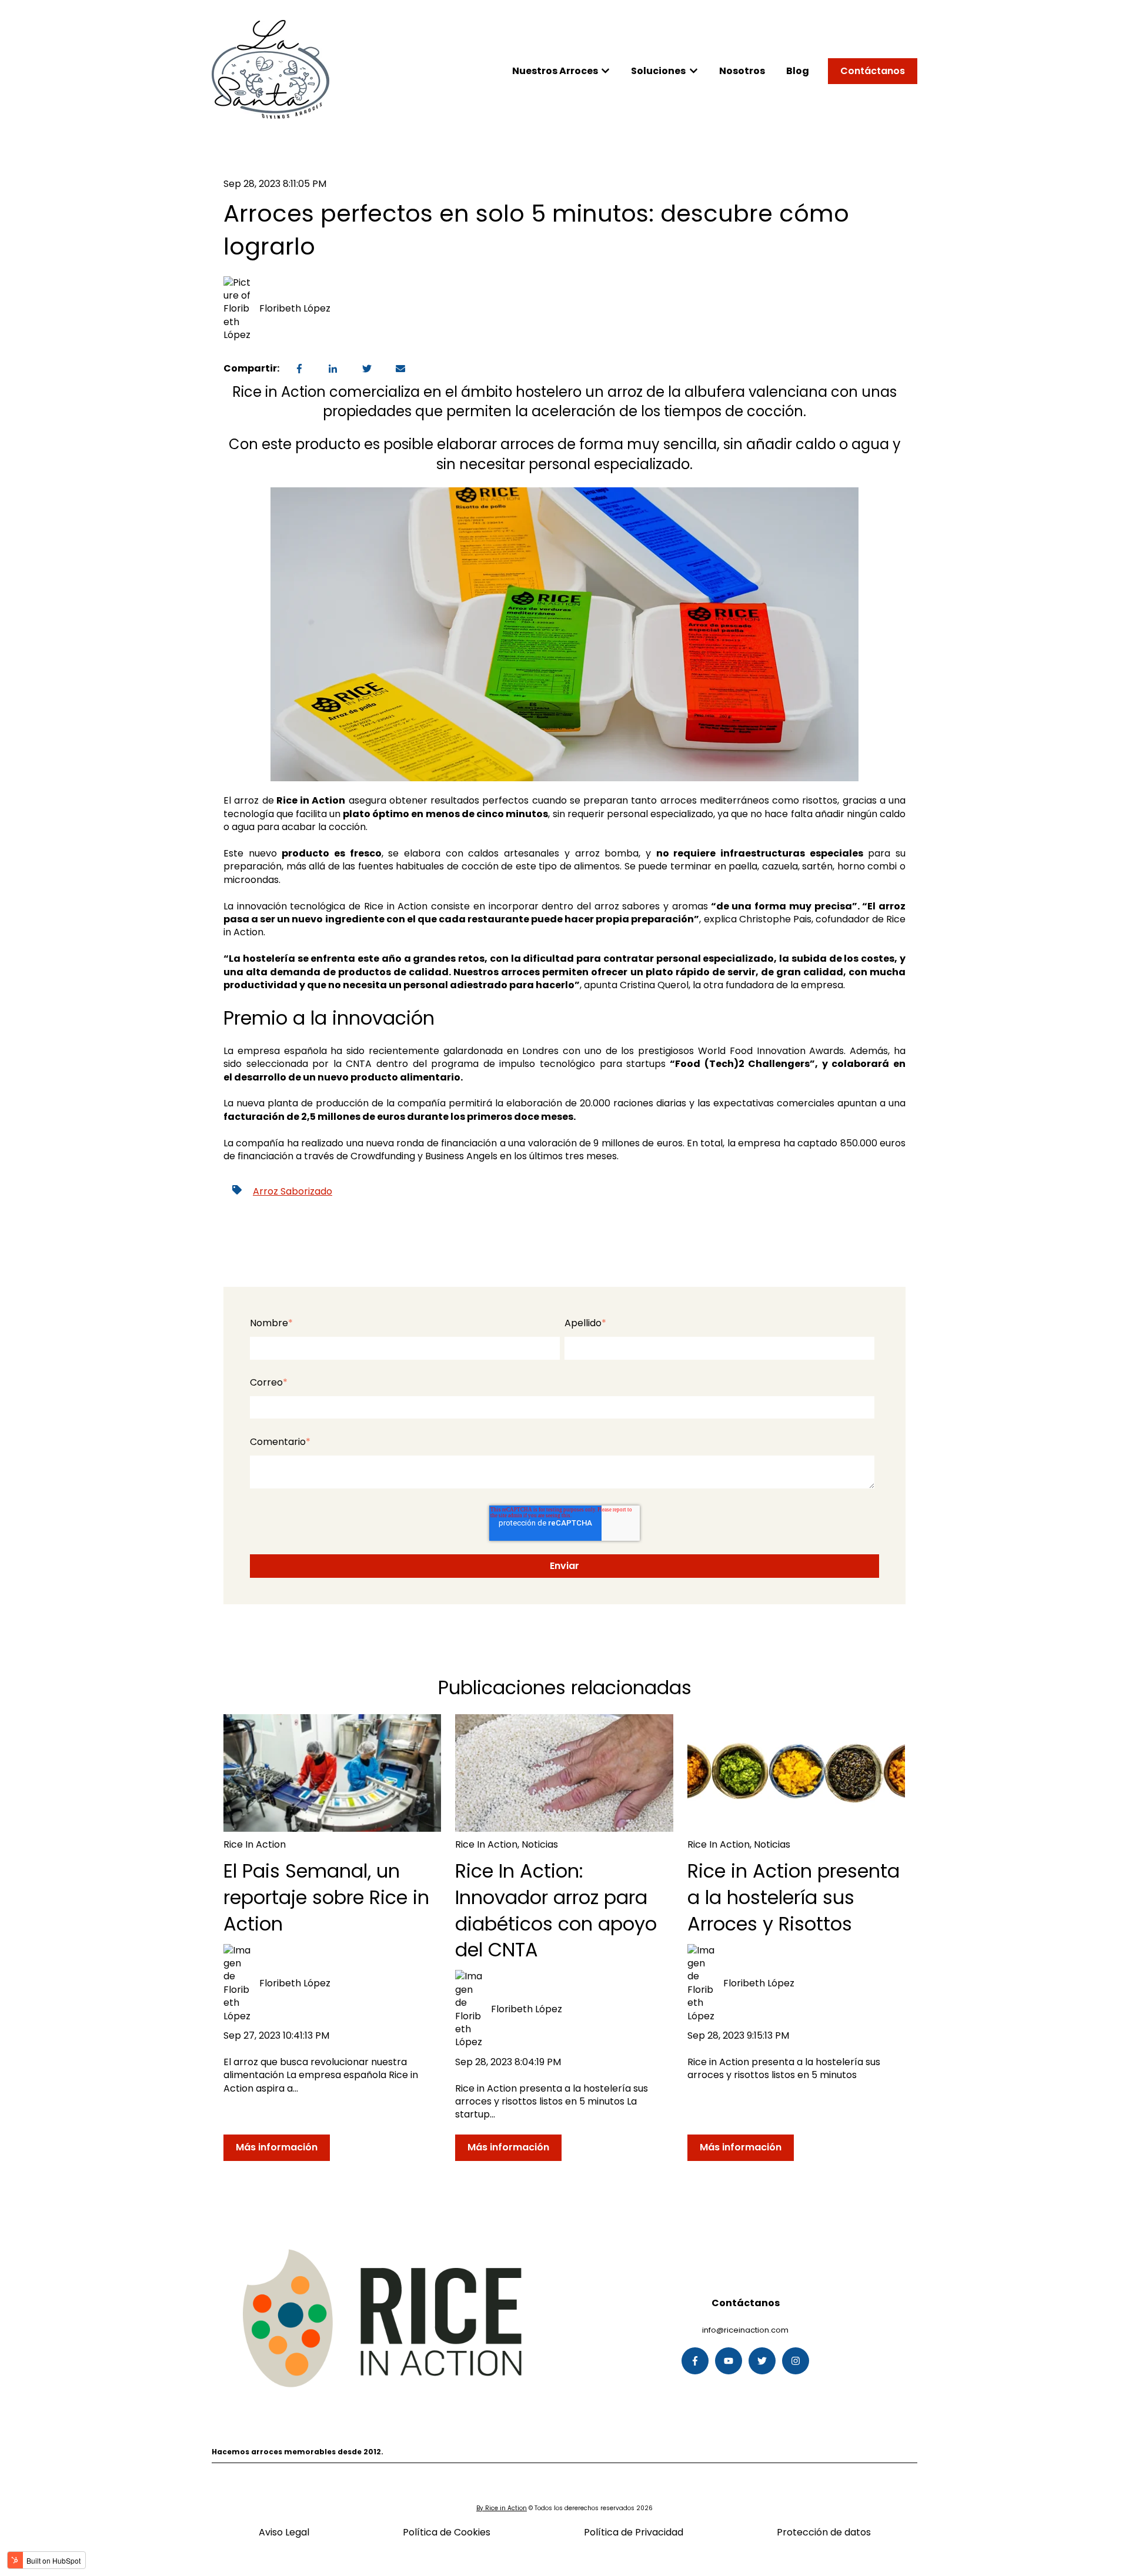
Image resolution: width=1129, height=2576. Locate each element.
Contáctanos (873, 71)
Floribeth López (295, 309)
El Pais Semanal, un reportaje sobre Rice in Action (326, 1897)
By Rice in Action (502, 2508)
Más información (277, 2147)
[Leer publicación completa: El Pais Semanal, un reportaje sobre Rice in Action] (332, 1773)
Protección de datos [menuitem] (824, 2532)
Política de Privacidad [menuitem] (634, 2532)
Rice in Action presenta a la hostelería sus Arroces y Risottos (794, 1897)
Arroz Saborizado (293, 1191)
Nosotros (742, 71)
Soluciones (658, 71)
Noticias (540, 1844)
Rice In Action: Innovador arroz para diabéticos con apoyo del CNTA (556, 1910)
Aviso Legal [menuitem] (284, 2532)
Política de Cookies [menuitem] (447, 2532)
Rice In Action (255, 1844)
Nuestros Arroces (555, 71)
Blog (798, 71)
